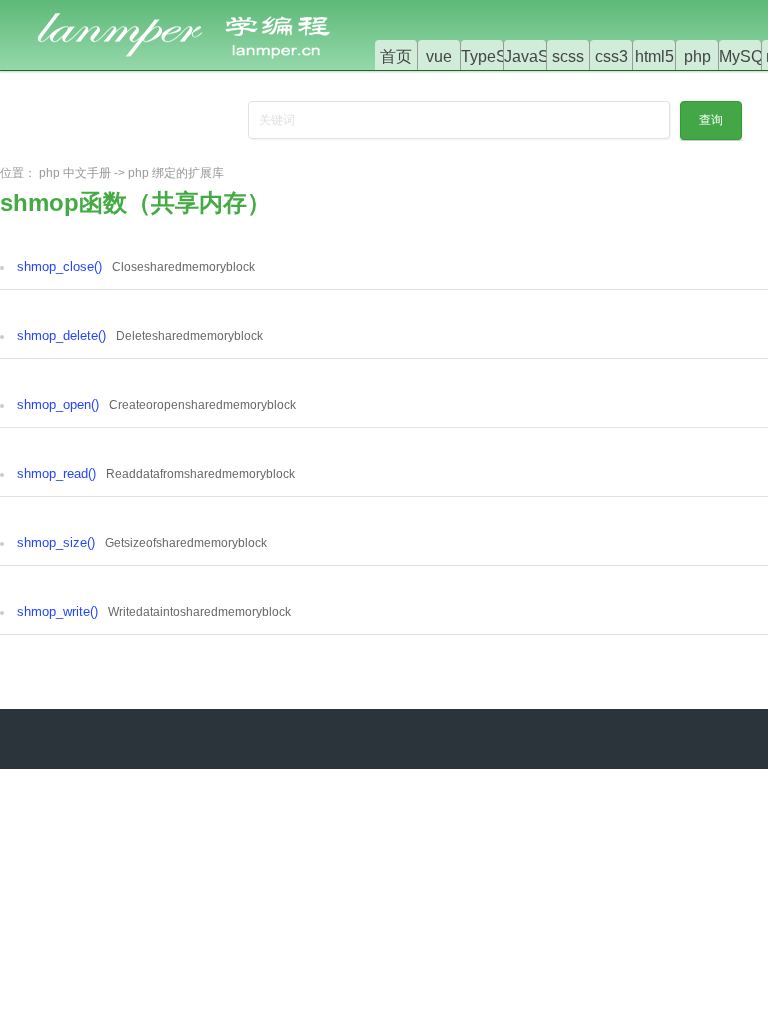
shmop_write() (57, 611)
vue (439, 56)
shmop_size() (56, 542)
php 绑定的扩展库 (176, 173)
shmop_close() (59, 266)
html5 (654, 56)
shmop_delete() (61, 335)
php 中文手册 (75, 173)
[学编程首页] (200, 12)
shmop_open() (58, 404)
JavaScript (541, 56)
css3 (611, 56)
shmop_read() (56, 473)
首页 (396, 56)
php (697, 56)
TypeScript (499, 56)
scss (568, 56)
